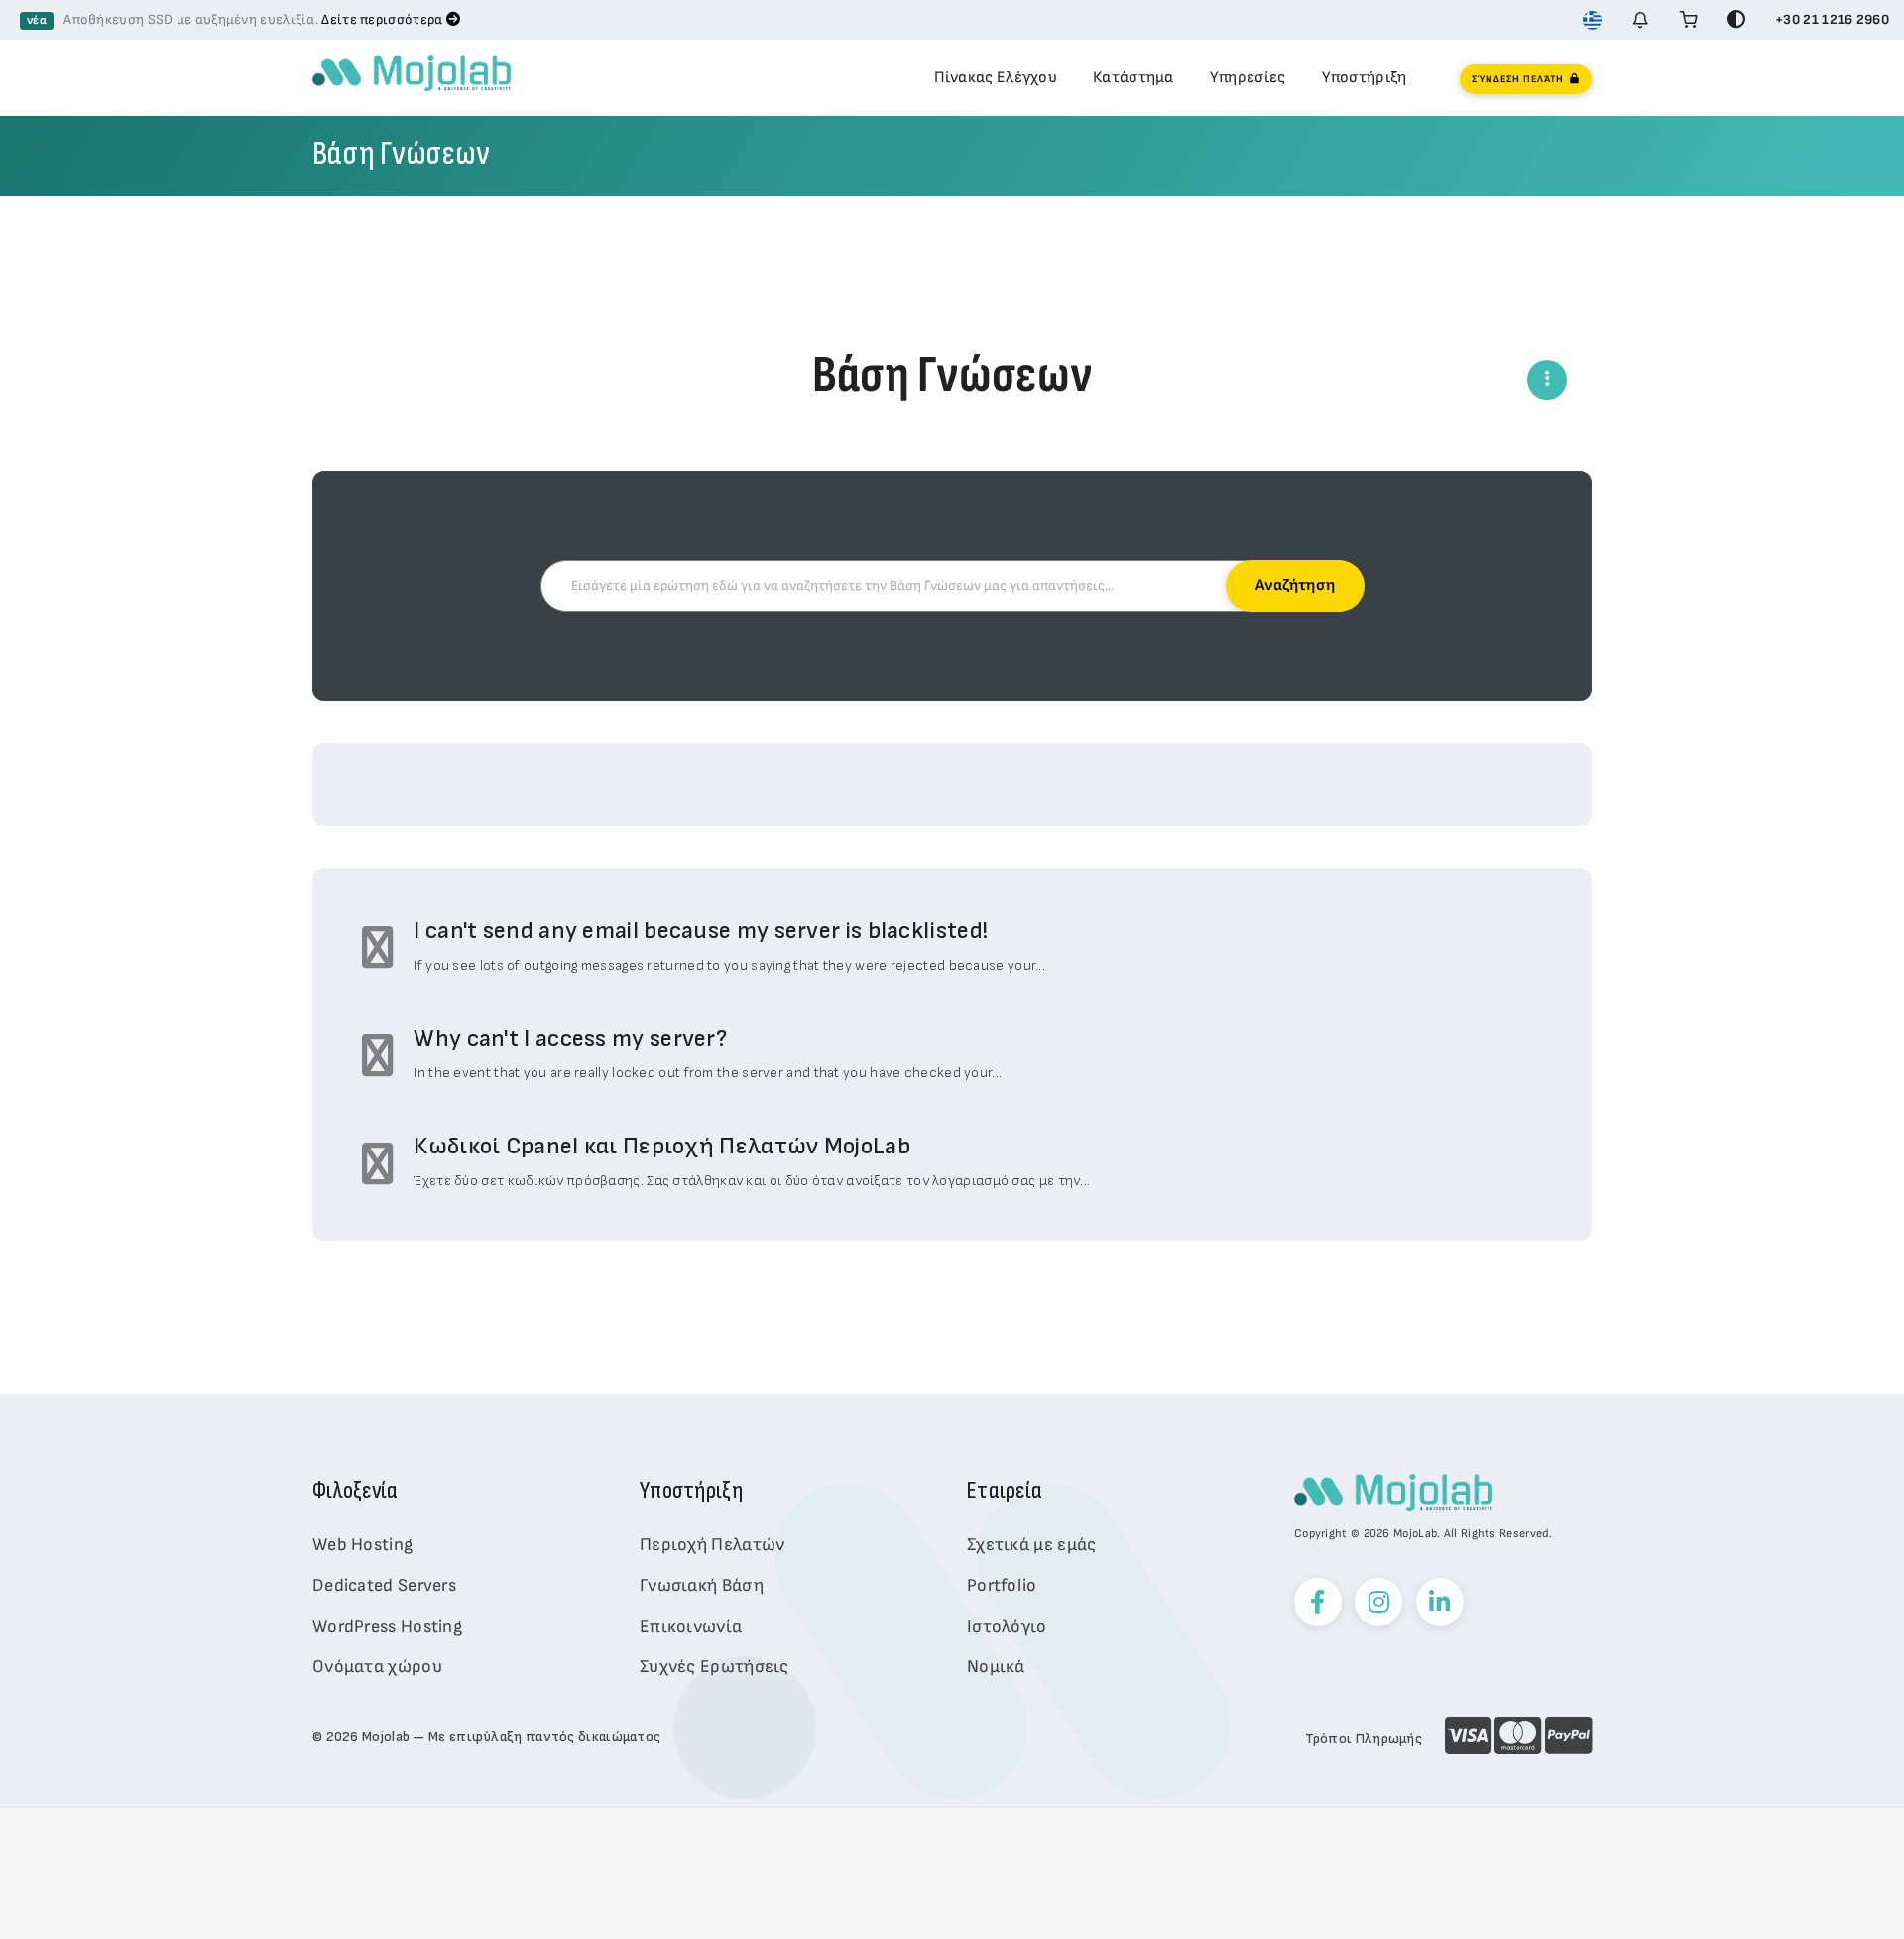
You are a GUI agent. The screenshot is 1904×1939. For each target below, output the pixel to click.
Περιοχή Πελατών (713, 1545)
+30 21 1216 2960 (1832, 19)
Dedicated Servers (384, 1585)
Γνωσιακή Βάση (702, 1585)
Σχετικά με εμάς (1032, 1545)
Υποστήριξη (1365, 78)
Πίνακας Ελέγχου (996, 78)
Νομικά (996, 1667)
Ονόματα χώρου (377, 1667)
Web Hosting (362, 1545)
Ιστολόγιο (1007, 1626)
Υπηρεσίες (1248, 78)
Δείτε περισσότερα (383, 19)
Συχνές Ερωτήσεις (714, 1667)
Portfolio (1002, 1585)
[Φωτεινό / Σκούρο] (1736, 20)
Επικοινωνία (691, 1626)
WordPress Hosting (387, 1626)
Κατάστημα (1133, 78)
